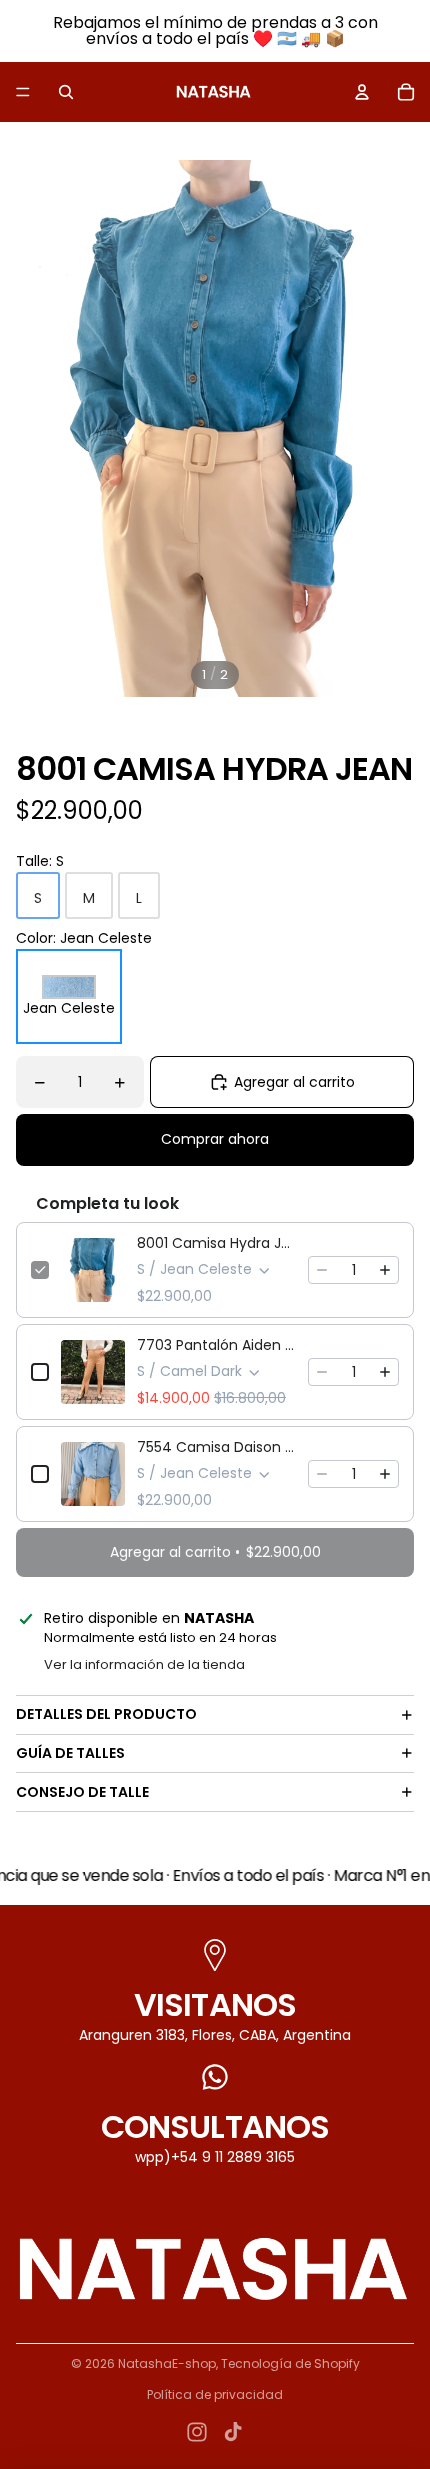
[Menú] (23, 92)
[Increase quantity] (385, 1270)
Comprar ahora (215, 1139)
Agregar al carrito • (215, 1552)
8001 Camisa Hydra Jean (216, 1243)
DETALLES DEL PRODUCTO (106, 1714)
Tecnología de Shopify (290, 2363)
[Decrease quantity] (322, 1270)
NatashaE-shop (167, 2363)
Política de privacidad (215, 2394)
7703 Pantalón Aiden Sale (216, 1345)
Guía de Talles (70, 1753)
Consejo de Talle (82, 1792)
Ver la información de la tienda (144, 1664)
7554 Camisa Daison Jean (216, 1447)
